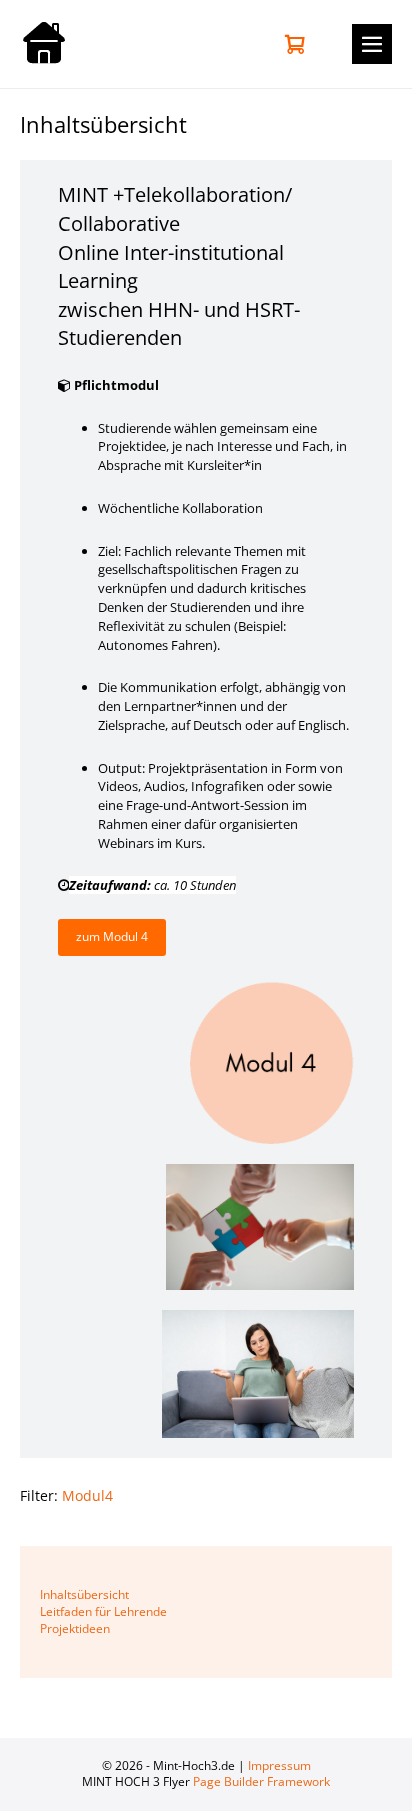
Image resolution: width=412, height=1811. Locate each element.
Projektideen (75, 1628)
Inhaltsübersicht (84, 1594)
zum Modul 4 (112, 936)
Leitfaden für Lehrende (103, 1611)
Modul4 (87, 1495)
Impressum (279, 1765)
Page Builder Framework (261, 1781)
